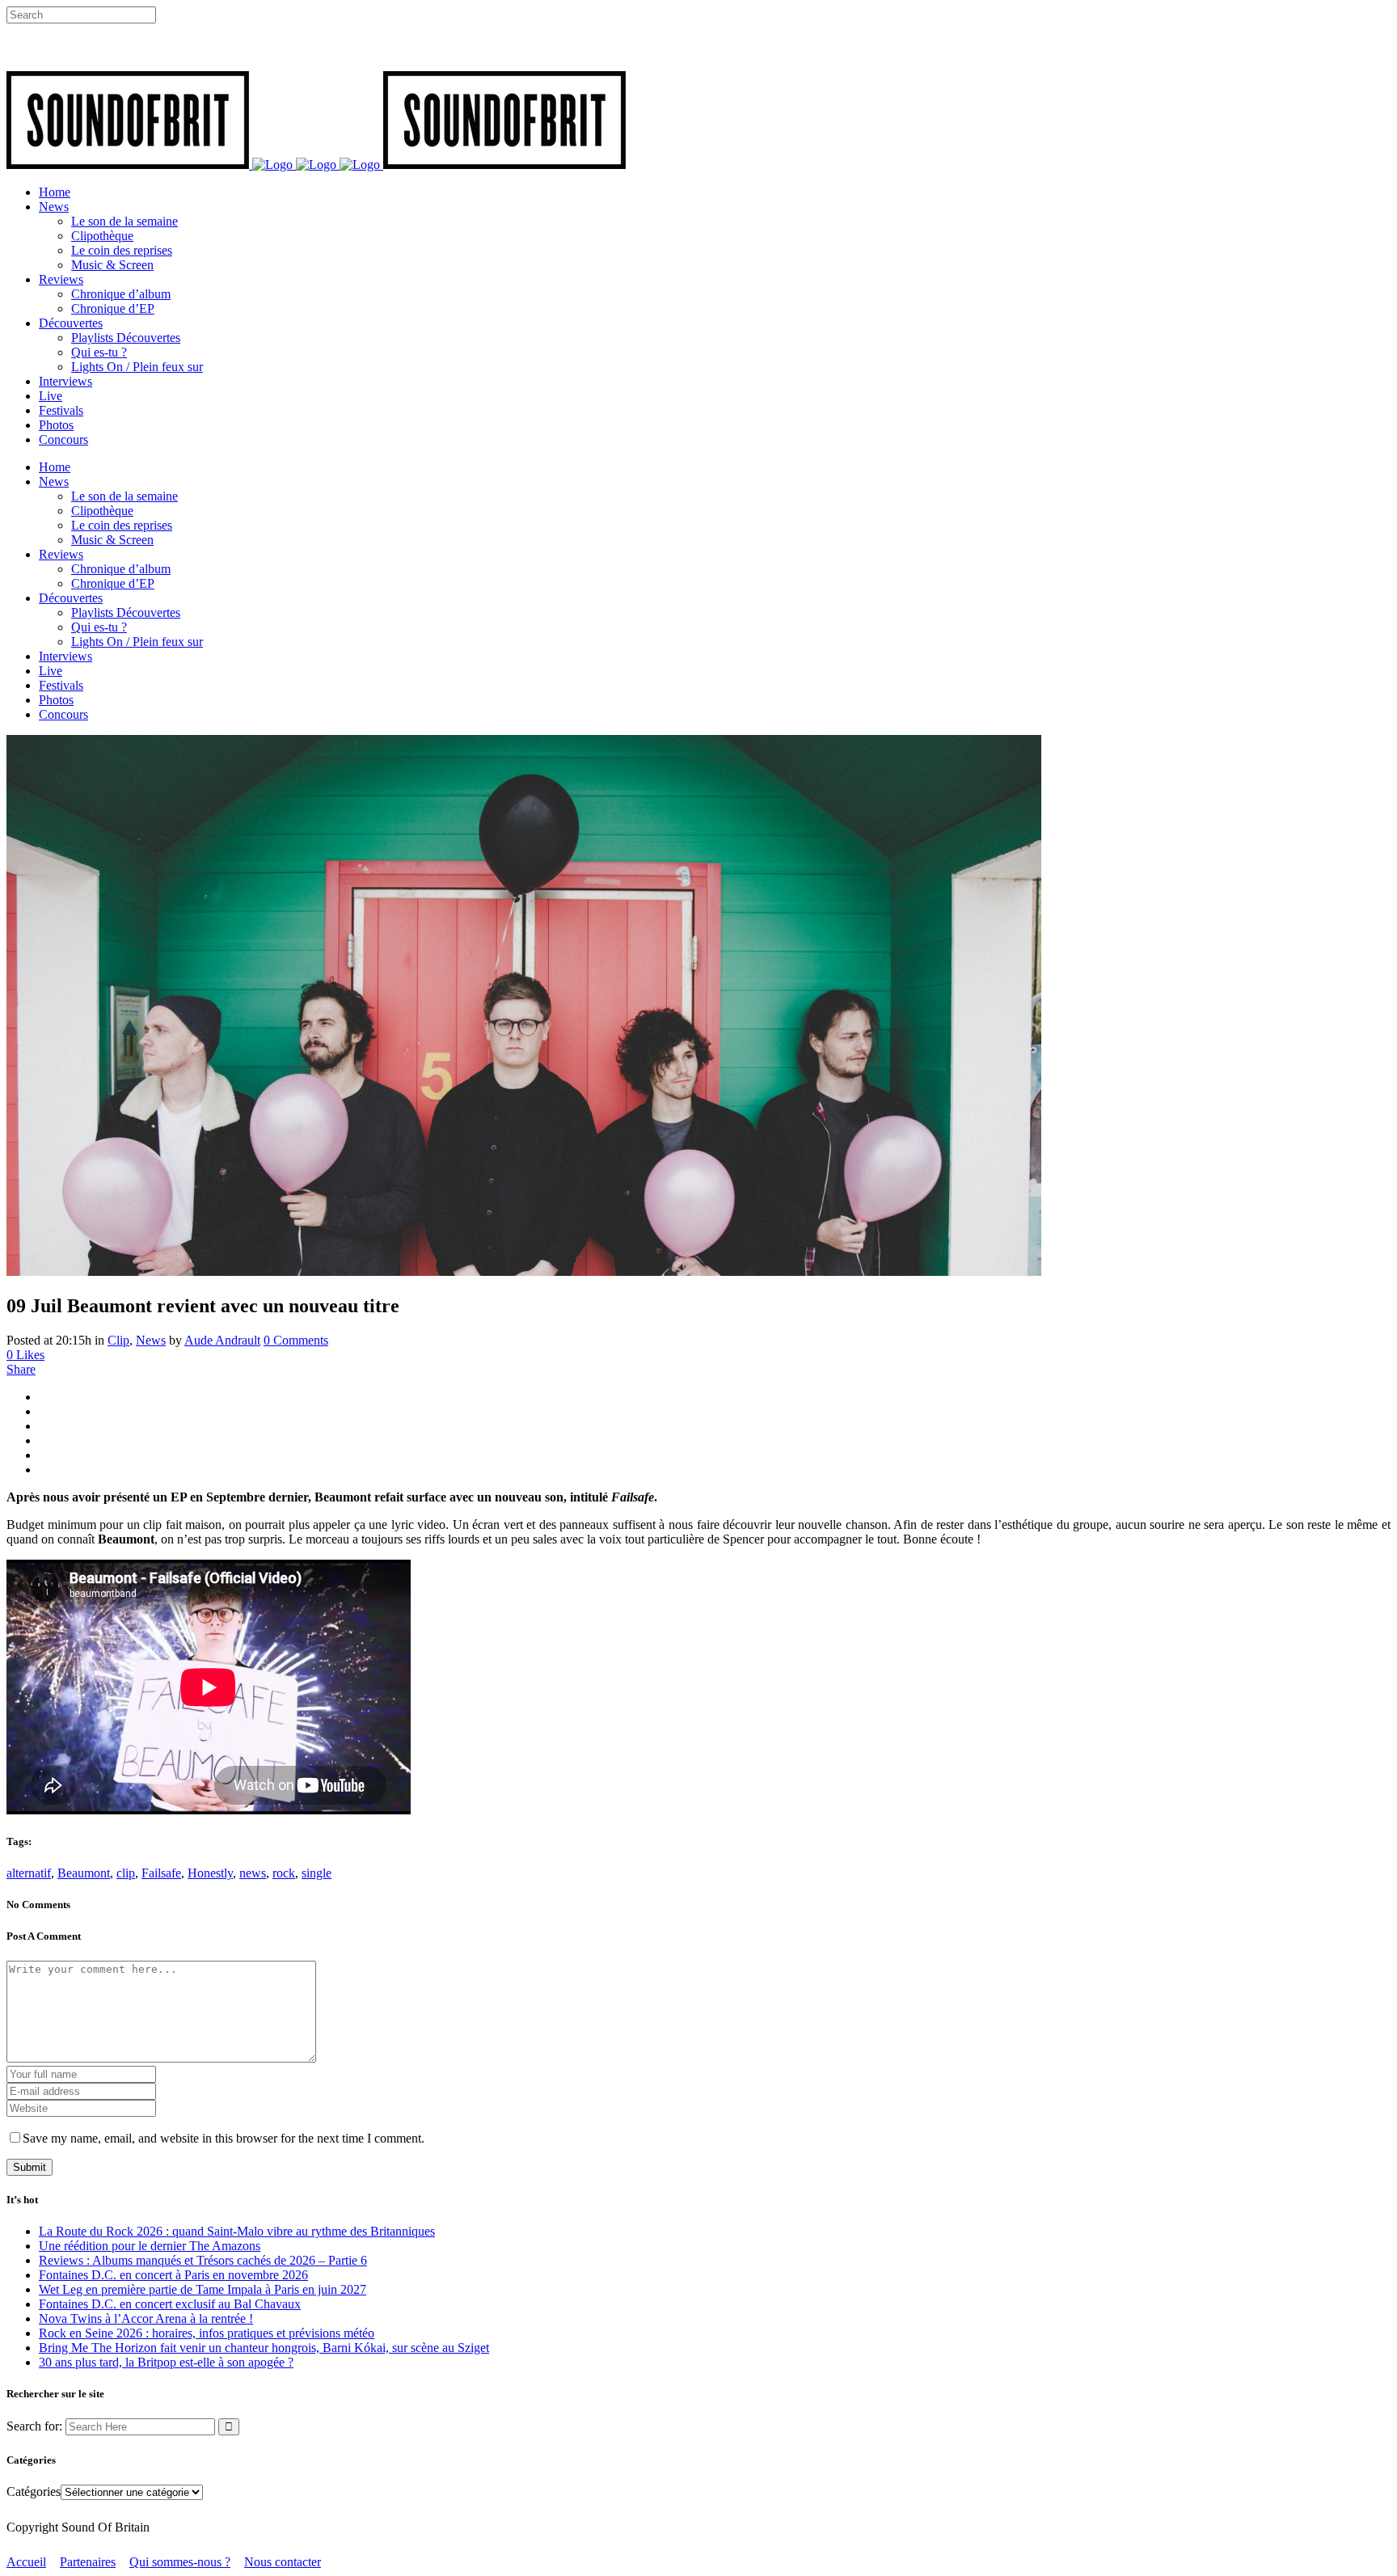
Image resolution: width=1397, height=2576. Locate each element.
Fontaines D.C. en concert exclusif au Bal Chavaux (170, 2304)
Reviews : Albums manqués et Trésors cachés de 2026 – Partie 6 (203, 2260)
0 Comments (296, 1340)
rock (284, 1873)
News (151, 1340)
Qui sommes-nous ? (180, 2562)
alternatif (29, 1873)
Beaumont (84, 1873)
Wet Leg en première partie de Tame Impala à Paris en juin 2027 (203, 2289)
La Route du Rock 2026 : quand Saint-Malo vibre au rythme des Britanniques (237, 2231)
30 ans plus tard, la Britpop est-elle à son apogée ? (166, 2362)
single (317, 1873)
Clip (118, 1340)
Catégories (34, 2492)
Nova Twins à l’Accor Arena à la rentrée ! (146, 2318)
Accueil (26, 2562)
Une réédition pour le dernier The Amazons (150, 2246)
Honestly (210, 1873)
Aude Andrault (222, 1340)
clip (126, 1873)
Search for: (34, 2426)
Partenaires (88, 2562)
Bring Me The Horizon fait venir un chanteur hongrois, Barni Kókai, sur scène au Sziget (264, 2348)
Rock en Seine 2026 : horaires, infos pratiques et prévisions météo (207, 2333)
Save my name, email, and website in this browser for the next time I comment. (224, 2138)
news (253, 1873)
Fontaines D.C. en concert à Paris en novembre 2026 (173, 2275)
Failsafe (161, 1873)
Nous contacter (283, 2562)
